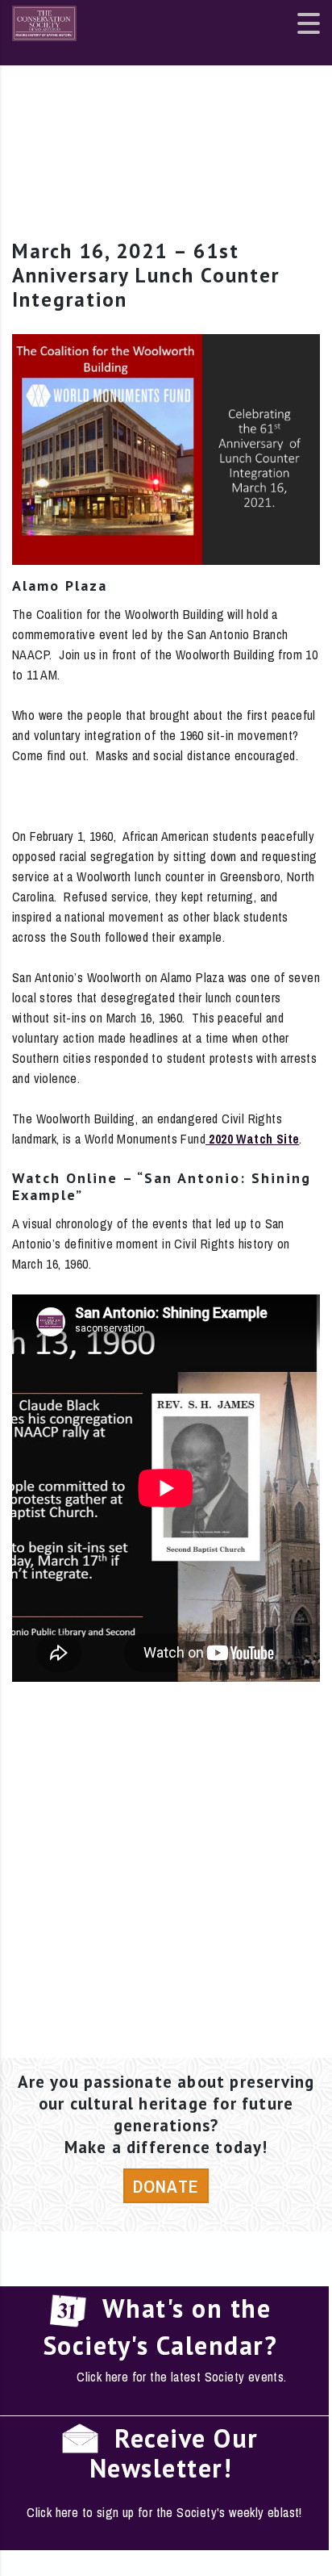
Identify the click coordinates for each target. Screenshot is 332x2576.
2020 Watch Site (252, 1139)
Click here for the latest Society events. (181, 2377)
